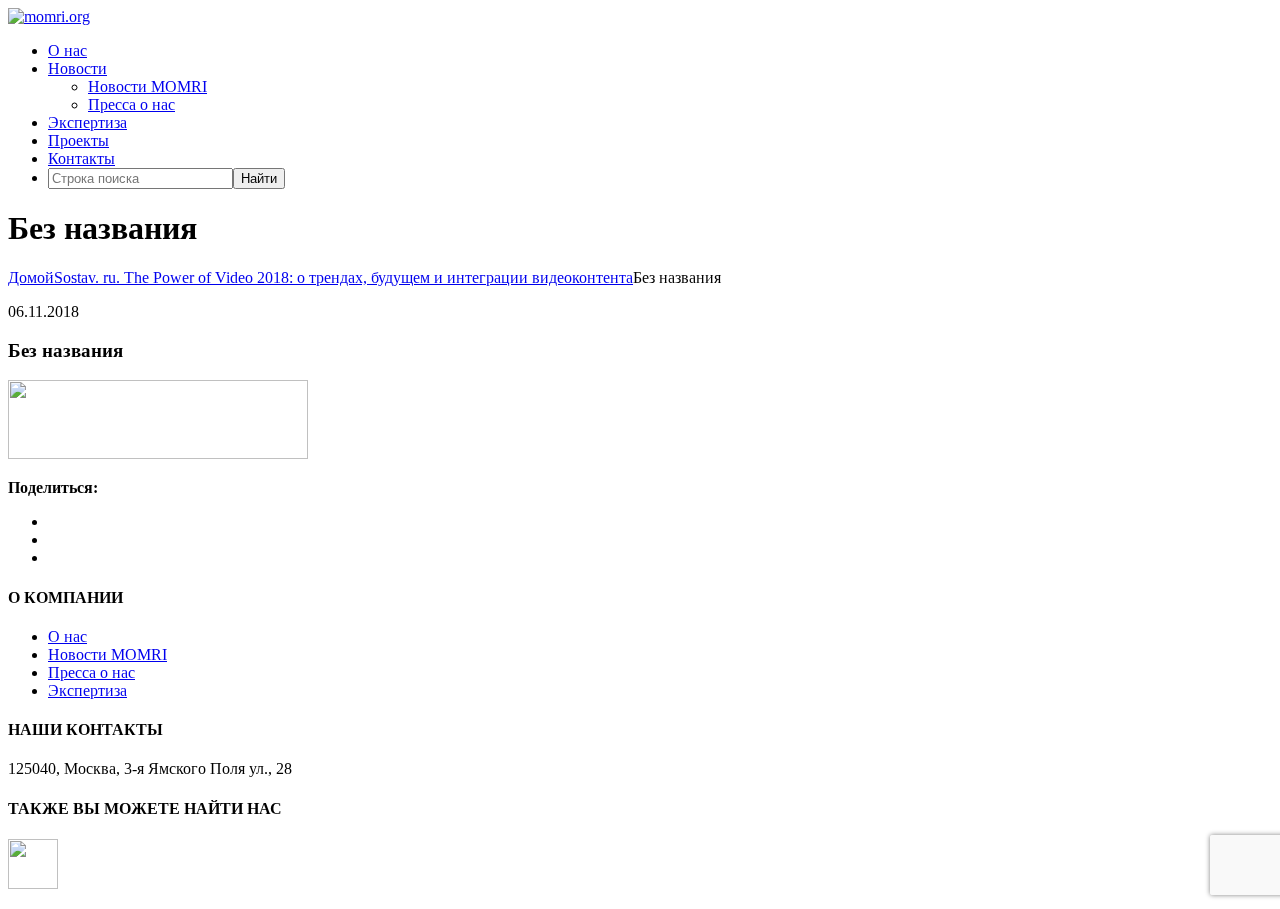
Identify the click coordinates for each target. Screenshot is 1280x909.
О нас (67, 50)
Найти (259, 178)
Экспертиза (87, 122)
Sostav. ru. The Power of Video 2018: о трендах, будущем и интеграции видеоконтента (343, 277)
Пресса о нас (131, 104)
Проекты (78, 140)
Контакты (81, 158)
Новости (77, 68)
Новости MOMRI (147, 86)
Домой (31, 277)
